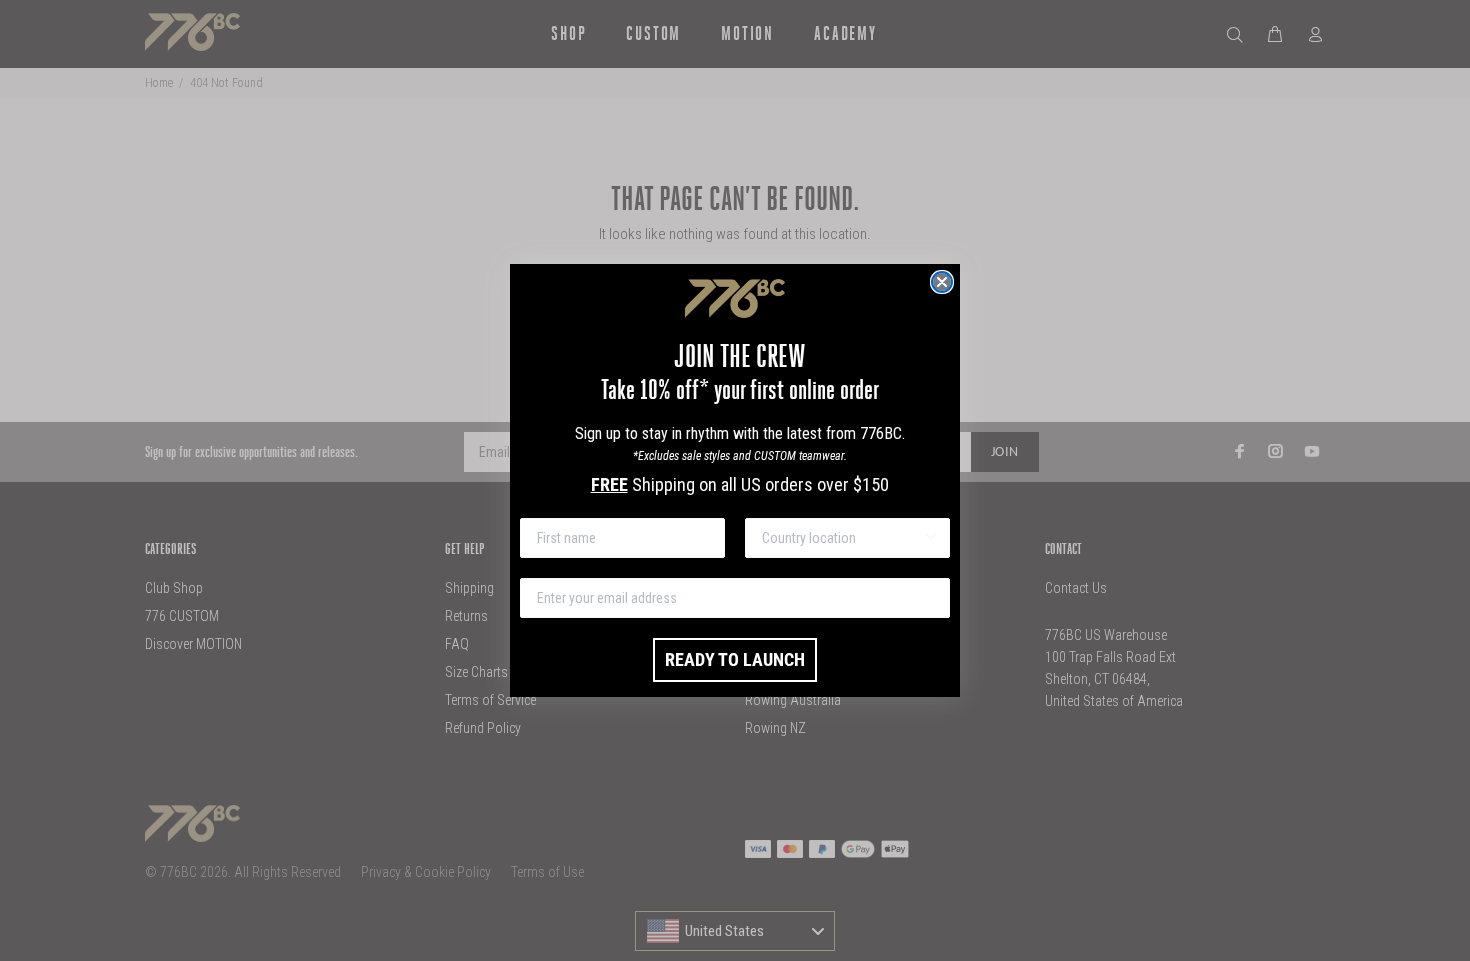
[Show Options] (931, 538)
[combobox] (841, 538)
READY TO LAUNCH (735, 659)
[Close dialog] (942, 282)
